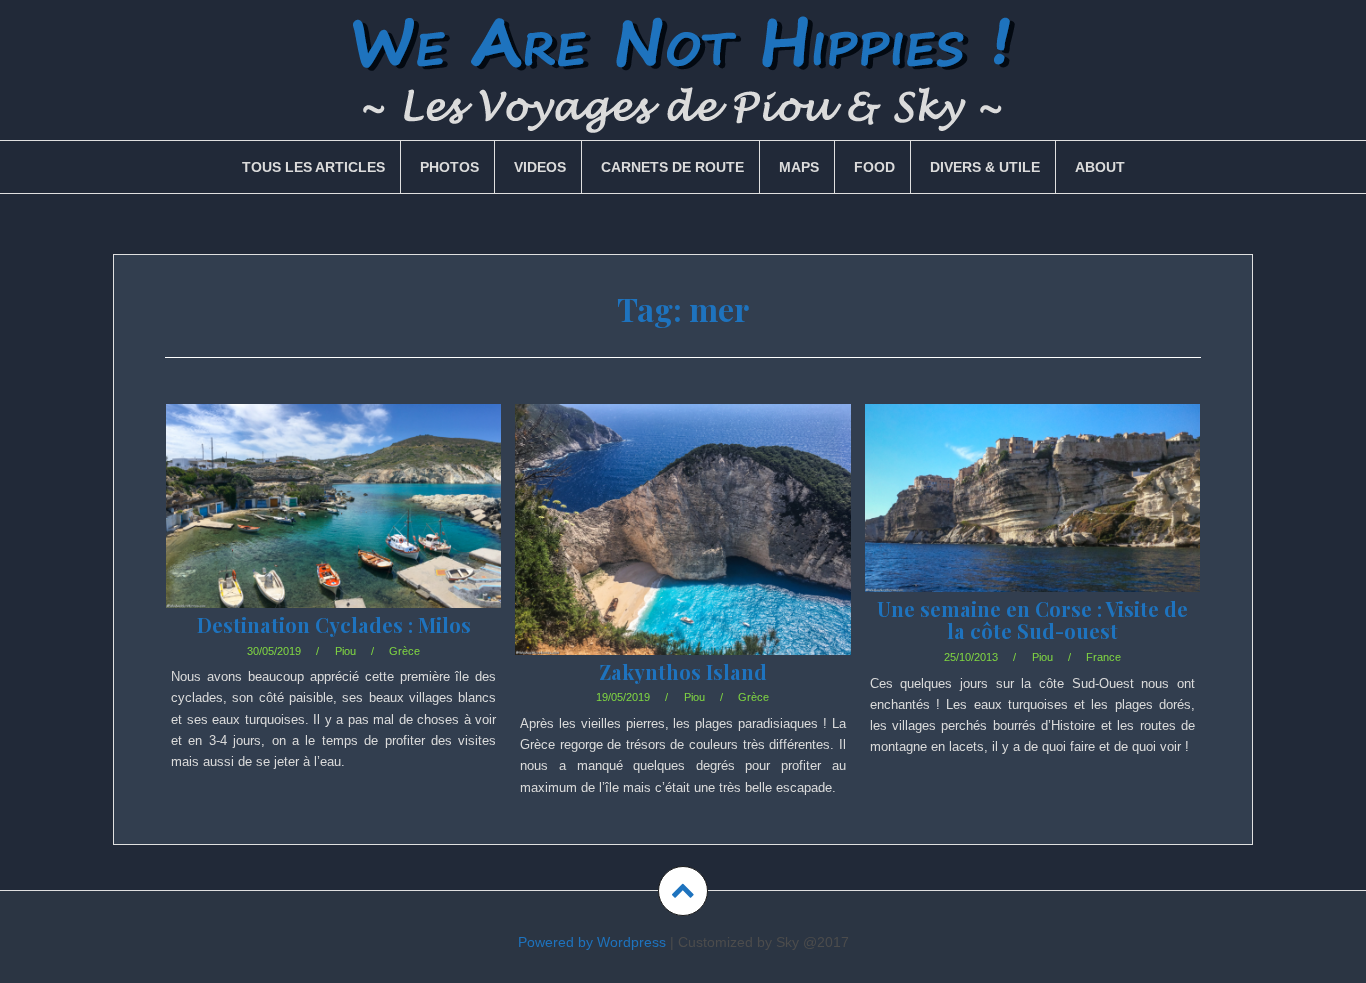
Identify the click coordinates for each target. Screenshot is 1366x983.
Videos (540, 167)
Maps (799, 167)
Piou (345, 651)
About (1100, 167)
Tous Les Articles (313, 167)
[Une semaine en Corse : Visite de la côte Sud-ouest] (1031, 528)
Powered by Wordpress (592, 942)
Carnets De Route (672, 167)
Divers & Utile (985, 167)
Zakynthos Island (683, 671)
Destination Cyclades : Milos (334, 624)
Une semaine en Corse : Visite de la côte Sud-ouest (1032, 619)
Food (874, 167)
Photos (449, 167)
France (1103, 657)
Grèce (404, 651)
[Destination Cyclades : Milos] (332, 535)
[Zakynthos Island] (682, 554)
